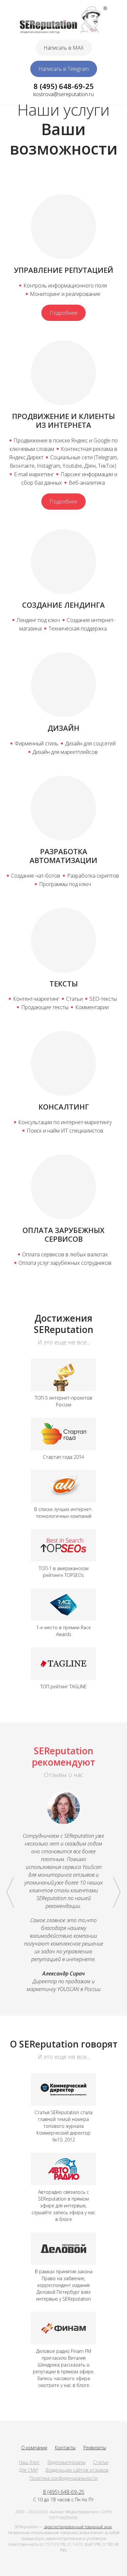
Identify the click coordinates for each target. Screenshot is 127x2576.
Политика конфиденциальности (64, 2478)
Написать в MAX (64, 48)
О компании (34, 2448)
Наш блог (29, 2462)
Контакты (65, 2448)
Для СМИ (28, 2470)
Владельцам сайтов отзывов (77, 2470)
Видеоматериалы (66, 2462)
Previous (10, 1892)
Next (117, 1892)
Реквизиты (95, 2448)
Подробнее (63, 313)
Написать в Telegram (64, 69)
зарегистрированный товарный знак (78, 2527)
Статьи (101, 2462)
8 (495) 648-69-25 (64, 86)
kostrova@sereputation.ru (63, 94)
